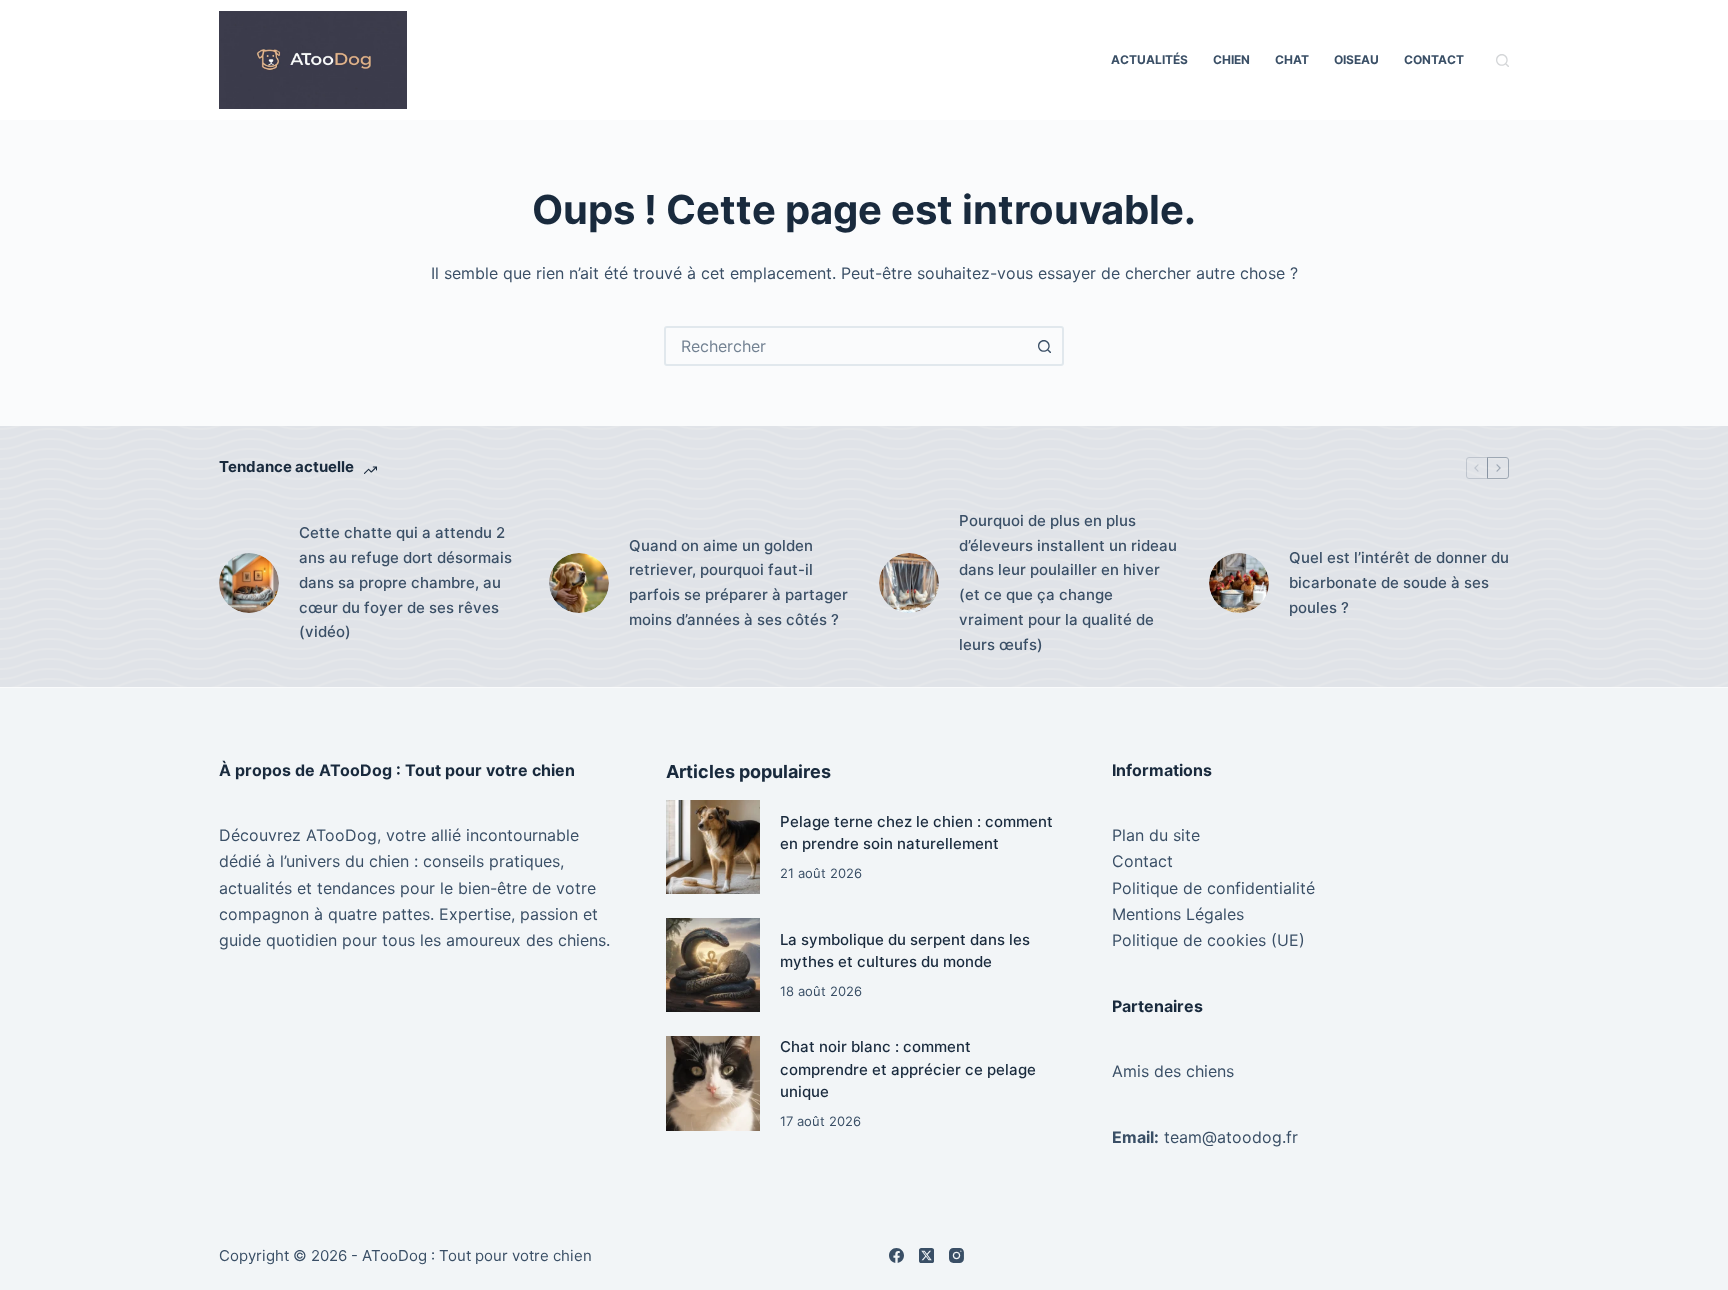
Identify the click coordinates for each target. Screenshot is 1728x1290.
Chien (1231, 59)
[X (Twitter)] (926, 1255)
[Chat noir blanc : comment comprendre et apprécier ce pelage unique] (713, 1083)
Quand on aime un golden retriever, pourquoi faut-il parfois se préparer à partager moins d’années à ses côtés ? (738, 582)
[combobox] (846, 346)
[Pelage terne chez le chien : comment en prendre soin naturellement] (713, 847)
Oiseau (1356, 59)
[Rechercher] (1502, 60)
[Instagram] (956, 1255)
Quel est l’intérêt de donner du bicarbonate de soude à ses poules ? (1399, 582)
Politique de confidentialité (1213, 888)
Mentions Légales (1178, 914)
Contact (1434, 59)
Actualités (1149, 59)
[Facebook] (896, 1255)
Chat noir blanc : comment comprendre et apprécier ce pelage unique (908, 1069)
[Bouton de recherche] (1044, 346)
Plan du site (1156, 835)
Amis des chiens (1173, 1071)
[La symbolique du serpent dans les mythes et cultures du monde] (713, 965)
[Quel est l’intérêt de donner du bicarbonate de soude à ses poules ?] (1239, 583)
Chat (1292, 59)
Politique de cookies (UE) (1208, 940)
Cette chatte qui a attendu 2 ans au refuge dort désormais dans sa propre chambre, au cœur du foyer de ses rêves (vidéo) (405, 582)
